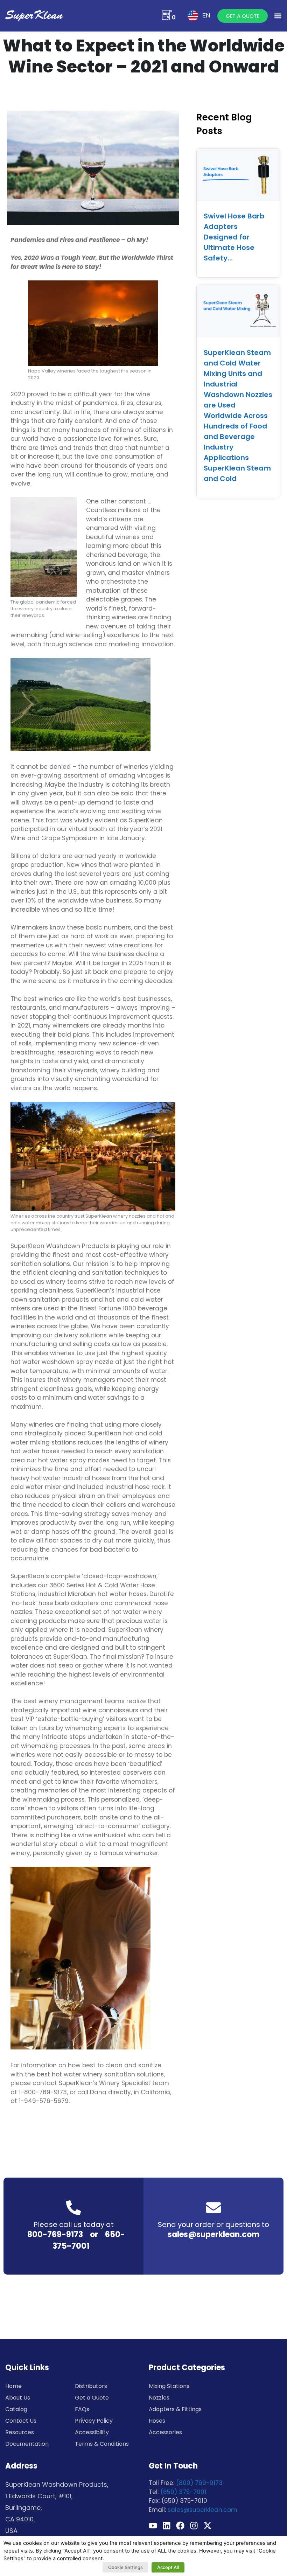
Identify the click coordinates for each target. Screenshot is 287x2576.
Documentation (27, 2444)
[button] (278, 16)
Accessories (165, 2432)
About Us (18, 2398)
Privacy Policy (94, 2421)
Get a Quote (92, 2398)
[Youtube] (153, 2526)
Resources (20, 2432)
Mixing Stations (169, 2386)
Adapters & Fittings (175, 2409)
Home (13, 2386)
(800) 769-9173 (199, 2483)
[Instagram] (194, 2526)
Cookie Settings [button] (125, 2567)
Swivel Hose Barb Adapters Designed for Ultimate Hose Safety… (234, 237)
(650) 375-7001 (183, 2492)
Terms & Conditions (102, 2444)
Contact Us (21, 2421)
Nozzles (159, 2398)
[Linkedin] (167, 2526)
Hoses (157, 2421)
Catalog (16, 2409)
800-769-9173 (55, 2234)
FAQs (82, 2409)
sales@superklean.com (213, 2234)
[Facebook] (180, 2526)
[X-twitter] (208, 2526)
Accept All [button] (168, 2567)
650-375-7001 (89, 2240)
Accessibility (92, 2432)
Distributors (91, 2386)
